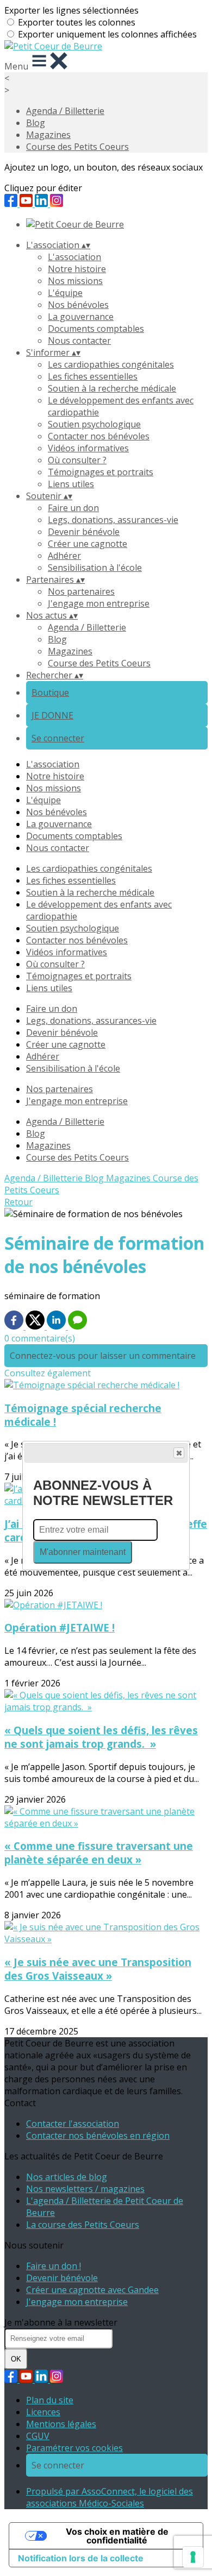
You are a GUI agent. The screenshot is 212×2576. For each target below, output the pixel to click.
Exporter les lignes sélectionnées (71, 10)
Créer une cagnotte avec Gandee (92, 2290)
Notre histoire (77, 269)
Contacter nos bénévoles (99, 436)
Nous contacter (79, 341)
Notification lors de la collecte (81, 2558)
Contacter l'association (73, 2124)
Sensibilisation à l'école (95, 568)
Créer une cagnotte (88, 544)
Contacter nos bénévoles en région (98, 2136)
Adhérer (64, 556)
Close (179, 1453)
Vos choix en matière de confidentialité (117, 2536)
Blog (36, 123)
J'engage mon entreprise (99, 603)
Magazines (48, 135)
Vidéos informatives (88, 448)
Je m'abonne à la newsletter (61, 2322)
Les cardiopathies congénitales (111, 364)
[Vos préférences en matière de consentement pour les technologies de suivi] (193, 2557)
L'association (74, 257)
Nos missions (75, 281)
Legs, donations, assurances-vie (113, 520)
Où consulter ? (77, 460)
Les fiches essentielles (93, 376)
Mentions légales (61, 2424)
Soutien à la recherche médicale (112, 388)
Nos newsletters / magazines (85, 2189)
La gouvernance (81, 317)
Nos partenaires (81, 591)
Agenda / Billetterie (65, 111)
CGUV (38, 2436)
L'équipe (65, 293)
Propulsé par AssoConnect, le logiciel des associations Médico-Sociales (110, 2497)
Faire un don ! (54, 2266)
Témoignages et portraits (101, 472)
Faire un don (73, 508)
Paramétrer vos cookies (74, 2448)
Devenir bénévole (84, 532)
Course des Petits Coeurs (77, 147)
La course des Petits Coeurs (83, 2225)
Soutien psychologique (94, 424)
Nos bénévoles (78, 305)
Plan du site (50, 2400)
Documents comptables (96, 329)
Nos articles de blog (67, 2177)
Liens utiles (71, 484)
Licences (43, 2412)
